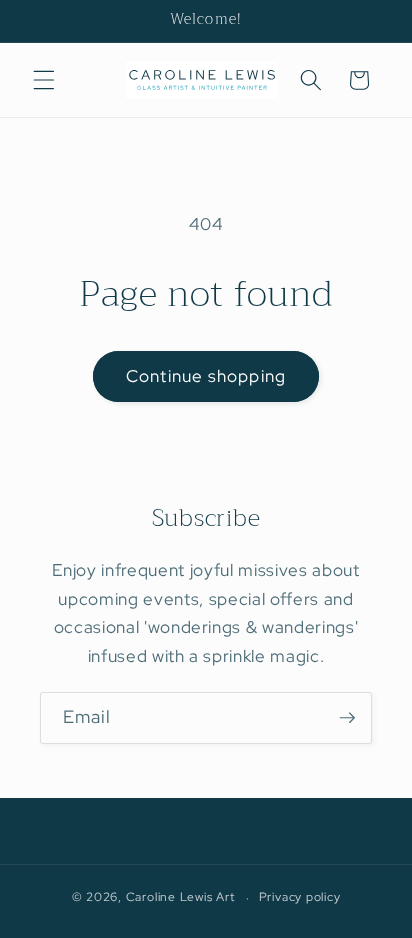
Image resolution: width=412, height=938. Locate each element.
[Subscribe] (347, 718)
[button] (44, 80)
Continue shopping (206, 376)
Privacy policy (300, 897)
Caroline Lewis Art (180, 898)
